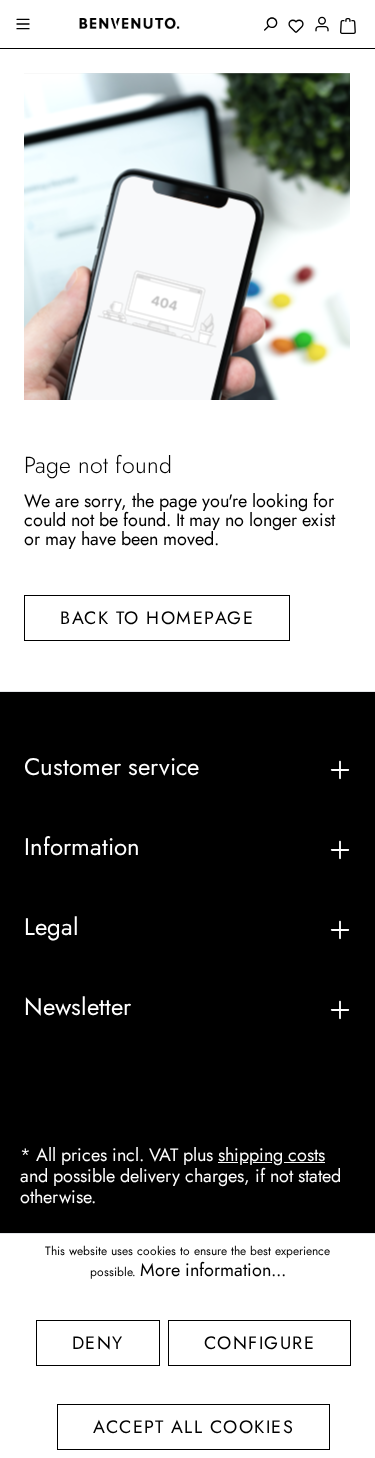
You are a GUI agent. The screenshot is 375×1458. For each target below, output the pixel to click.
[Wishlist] (296, 27)
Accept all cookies (193, 1427)
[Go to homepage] (129, 23)
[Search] (270, 26)
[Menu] (25, 26)
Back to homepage (157, 618)
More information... (213, 1270)
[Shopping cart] (348, 27)
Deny (98, 1343)
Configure (260, 1343)
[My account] (322, 26)
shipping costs (271, 1155)
